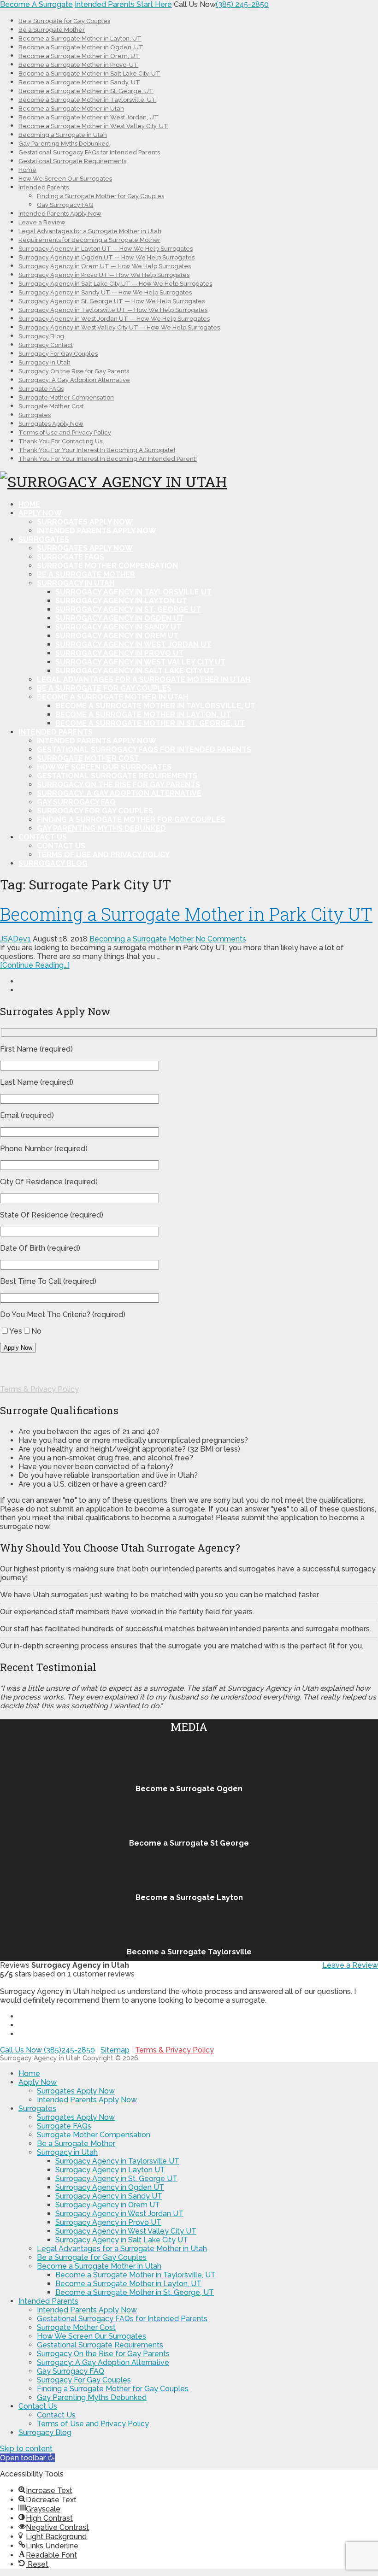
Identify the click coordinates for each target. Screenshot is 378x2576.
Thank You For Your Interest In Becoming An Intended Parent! (108, 459)
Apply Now (40, 513)
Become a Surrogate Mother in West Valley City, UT (93, 126)
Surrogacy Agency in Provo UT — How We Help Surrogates (104, 275)
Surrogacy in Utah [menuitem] (67, 2152)
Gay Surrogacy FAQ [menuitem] (71, 2371)
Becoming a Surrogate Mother (142, 939)
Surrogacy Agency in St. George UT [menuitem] (116, 2179)
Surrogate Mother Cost (51, 406)
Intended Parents (44, 187)
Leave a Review (42, 222)
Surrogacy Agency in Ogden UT (120, 618)
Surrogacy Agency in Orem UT (117, 636)
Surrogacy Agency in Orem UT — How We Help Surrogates (105, 266)
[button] (27, 2458)
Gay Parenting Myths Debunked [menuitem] (92, 2397)
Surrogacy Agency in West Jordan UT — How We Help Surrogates (114, 319)
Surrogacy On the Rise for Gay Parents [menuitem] (103, 2354)
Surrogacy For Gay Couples (58, 354)
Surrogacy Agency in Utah (40, 2058)
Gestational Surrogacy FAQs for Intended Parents (89, 152)
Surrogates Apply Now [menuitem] (76, 2091)
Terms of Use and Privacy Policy (65, 432)
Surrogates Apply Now (51, 424)
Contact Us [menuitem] (38, 2406)
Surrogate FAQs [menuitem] (64, 2126)
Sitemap (115, 2050)
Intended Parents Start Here (123, 4)
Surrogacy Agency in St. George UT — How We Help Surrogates (112, 301)
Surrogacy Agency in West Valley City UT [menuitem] (126, 2231)
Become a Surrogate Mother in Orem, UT (79, 56)
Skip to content (26, 2449)
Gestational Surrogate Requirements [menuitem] (100, 2345)
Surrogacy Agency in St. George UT (128, 609)
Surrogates (35, 415)
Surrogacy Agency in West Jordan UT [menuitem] (119, 2214)
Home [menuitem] (29, 2073)
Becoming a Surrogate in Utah (63, 135)
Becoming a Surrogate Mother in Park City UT (186, 914)
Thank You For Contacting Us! (61, 441)
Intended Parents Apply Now (60, 214)
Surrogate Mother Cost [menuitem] (76, 2327)
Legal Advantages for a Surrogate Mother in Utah (90, 231)
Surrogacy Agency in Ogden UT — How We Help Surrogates (106, 257)
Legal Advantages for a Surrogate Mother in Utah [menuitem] (122, 2249)
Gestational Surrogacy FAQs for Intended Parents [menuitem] (122, 2319)
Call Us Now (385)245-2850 (47, 2050)
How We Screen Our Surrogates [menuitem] (92, 2336)
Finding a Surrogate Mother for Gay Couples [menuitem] (113, 2389)
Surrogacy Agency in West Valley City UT (140, 662)
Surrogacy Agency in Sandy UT (118, 627)
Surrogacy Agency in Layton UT (121, 601)
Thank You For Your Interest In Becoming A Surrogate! (97, 450)
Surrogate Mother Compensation (66, 397)
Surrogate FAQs (41, 389)
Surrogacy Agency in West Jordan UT (133, 644)
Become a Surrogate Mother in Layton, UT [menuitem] (128, 2284)
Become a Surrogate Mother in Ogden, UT (81, 47)
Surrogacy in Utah (44, 362)
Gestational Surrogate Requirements (72, 161)
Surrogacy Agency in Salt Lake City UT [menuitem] (122, 2240)
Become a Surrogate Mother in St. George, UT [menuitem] (135, 2292)
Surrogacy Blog (41, 336)
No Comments (221, 939)
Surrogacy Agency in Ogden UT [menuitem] (110, 2187)
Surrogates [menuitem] (37, 2108)
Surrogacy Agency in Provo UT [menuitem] (108, 2222)
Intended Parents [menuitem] (48, 2301)
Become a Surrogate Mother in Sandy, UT (79, 82)
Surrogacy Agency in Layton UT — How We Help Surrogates (106, 249)
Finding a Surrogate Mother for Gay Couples (100, 196)
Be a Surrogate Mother (52, 30)
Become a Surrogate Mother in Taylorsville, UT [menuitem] (136, 2275)
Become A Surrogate (36, 4)
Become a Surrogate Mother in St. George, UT (86, 91)
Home (27, 170)
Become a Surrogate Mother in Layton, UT (80, 38)
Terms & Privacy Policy (39, 1389)
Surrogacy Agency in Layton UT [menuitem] (110, 2170)
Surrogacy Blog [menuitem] (45, 2432)
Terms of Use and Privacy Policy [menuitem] (93, 2424)
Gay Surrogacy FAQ (65, 205)
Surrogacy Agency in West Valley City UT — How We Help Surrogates (119, 327)
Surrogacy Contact (46, 345)
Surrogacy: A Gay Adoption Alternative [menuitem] (103, 2362)
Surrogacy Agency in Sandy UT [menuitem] (109, 2196)
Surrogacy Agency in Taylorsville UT (133, 592)
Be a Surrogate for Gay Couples (64, 21)
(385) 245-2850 (242, 4)
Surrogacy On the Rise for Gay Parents (74, 371)
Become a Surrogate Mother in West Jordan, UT (89, 117)
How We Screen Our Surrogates (65, 179)
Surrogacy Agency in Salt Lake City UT (135, 671)
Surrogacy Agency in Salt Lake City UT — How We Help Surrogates (115, 284)
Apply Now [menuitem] (38, 2082)
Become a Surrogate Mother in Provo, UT (78, 65)
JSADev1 (15, 939)
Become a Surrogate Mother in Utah (71, 109)
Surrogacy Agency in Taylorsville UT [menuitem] (117, 2161)
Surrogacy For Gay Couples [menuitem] (84, 2380)
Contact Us (43, 837)
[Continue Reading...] (35, 965)
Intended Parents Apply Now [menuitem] (87, 2100)
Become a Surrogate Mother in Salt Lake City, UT (89, 74)
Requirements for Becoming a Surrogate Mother (89, 240)
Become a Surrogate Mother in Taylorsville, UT (87, 100)
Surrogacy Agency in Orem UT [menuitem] (108, 2205)
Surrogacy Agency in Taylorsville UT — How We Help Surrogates (113, 310)
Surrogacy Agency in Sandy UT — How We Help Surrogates (105, 292)
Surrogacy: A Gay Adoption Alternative (74, 380)
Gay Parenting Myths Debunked (64, 144)
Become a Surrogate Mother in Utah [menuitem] (99, 2266)
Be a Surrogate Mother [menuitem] (76, 2144)
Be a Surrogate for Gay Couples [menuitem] (92, 2257)
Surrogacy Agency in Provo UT (119, 653)
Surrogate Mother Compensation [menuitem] (94, 2135)
